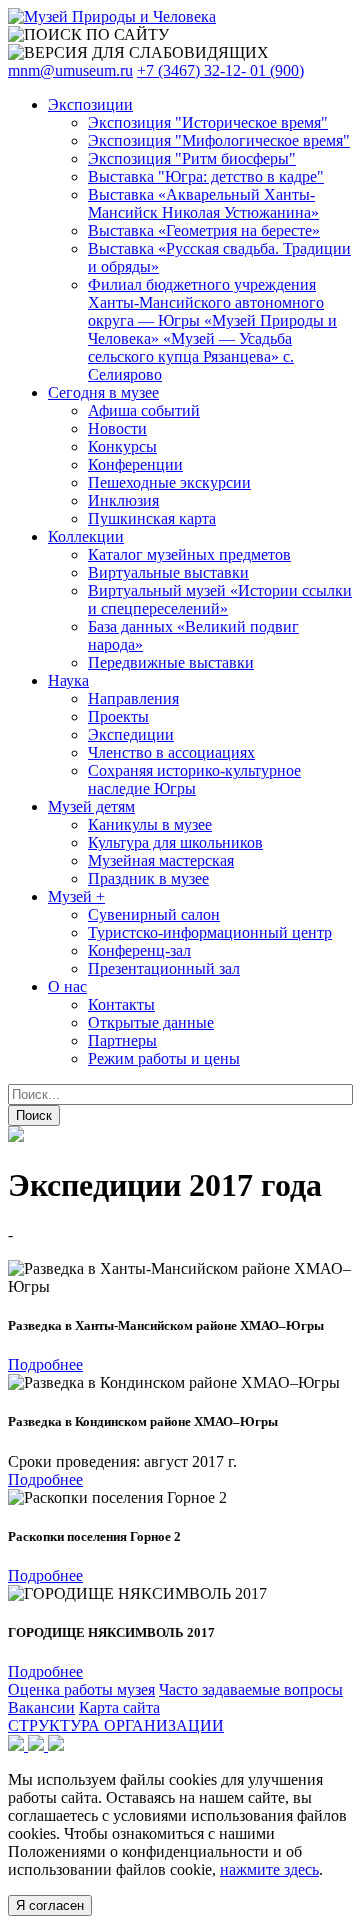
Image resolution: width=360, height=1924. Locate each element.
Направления (133, 698)
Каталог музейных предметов (189, 554)
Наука (68, 680)
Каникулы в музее (150, 824)
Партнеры (122, 1040)
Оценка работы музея (81, 1689)
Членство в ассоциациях (171, 752)
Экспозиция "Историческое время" (208, 122)
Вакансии (41, 1707)
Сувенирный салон (154, 914)
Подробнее (45, 1364)
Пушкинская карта (152, 518)
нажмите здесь (269, 1869)
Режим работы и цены (164, 1058)
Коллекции (86, 536)
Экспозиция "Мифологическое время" (219, 140)
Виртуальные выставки (168, 572)
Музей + (76, 896)
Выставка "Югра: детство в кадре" (206, 176)
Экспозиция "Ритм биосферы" (192, 158)
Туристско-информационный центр (210, 932)
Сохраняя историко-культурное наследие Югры (194, 779)
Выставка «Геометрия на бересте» (204, 230)
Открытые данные (151, 1022)
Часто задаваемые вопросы (251, 1689)
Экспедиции (131, 734)
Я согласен (50, 1905)
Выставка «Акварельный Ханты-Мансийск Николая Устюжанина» (203, 203)
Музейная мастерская (161, 860)
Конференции (135, 464)
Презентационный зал (164, 968)
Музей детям (91, 806)
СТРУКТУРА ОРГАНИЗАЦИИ (116, 1725)
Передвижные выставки (171, 662)
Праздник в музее (148, 878)
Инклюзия (123, 500)
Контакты (121, 1004)
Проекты (118, 716)
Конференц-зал (139, 950)
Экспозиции (90, 104)
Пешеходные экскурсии (169, 482)
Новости (117, 428)
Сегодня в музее (103, 392)
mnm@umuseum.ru (70, 70)
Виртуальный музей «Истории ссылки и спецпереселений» (220, 599)
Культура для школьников (175, 842)
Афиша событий (144, 410)
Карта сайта (119, 1707)
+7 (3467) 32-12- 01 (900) (220, 70)
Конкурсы (122, 446)
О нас (67, 986)
